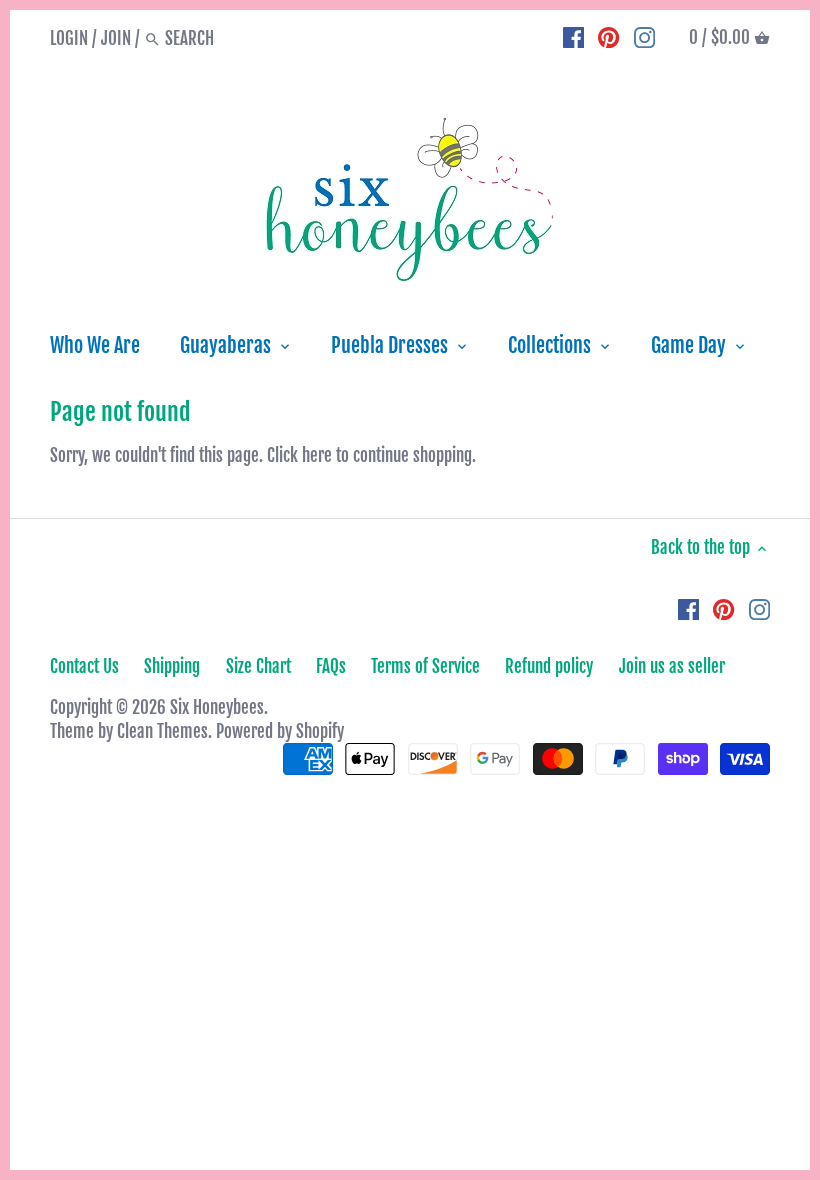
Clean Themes (162, 731)
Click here (299, 455)
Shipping (172, 666)
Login (69, 38)
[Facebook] (573, 38)
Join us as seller (672, 666)
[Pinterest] (608, 38)
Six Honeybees (217, 707)
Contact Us (84, 666)
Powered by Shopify (280, 731)
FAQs (331, 666)
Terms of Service (425, 666)
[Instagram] (644, 38)
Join (116, 38)
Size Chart (258, 666)
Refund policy (549, 666)
